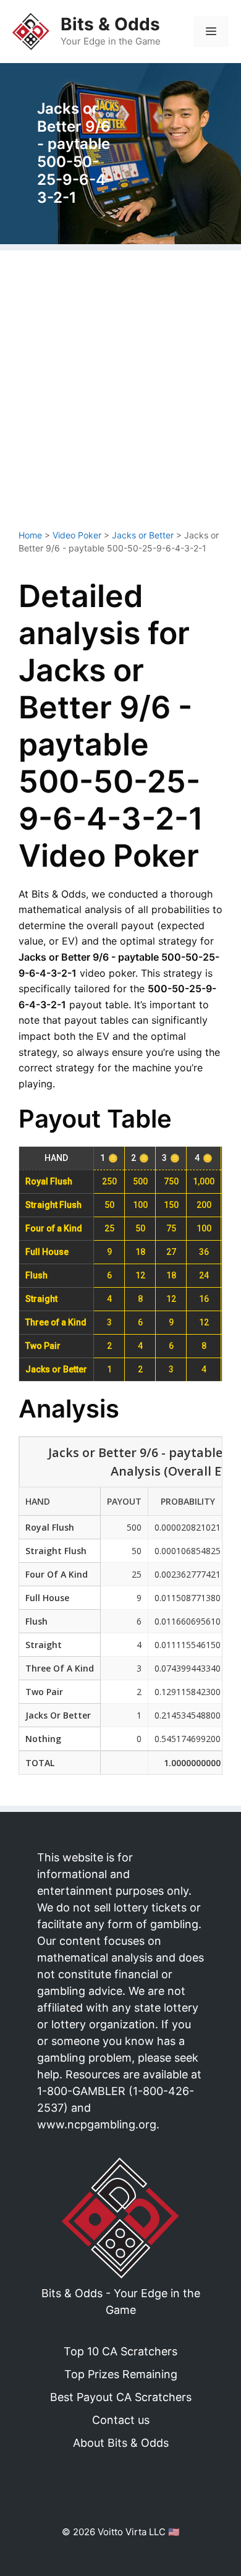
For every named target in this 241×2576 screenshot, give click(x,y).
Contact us (121, 2420)
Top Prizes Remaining (121, 2374)
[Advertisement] (120, 396)
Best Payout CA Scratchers (121, 2397)
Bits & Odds (110, 24)
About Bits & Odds (121, 2443)
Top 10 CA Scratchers (120, 2351)
